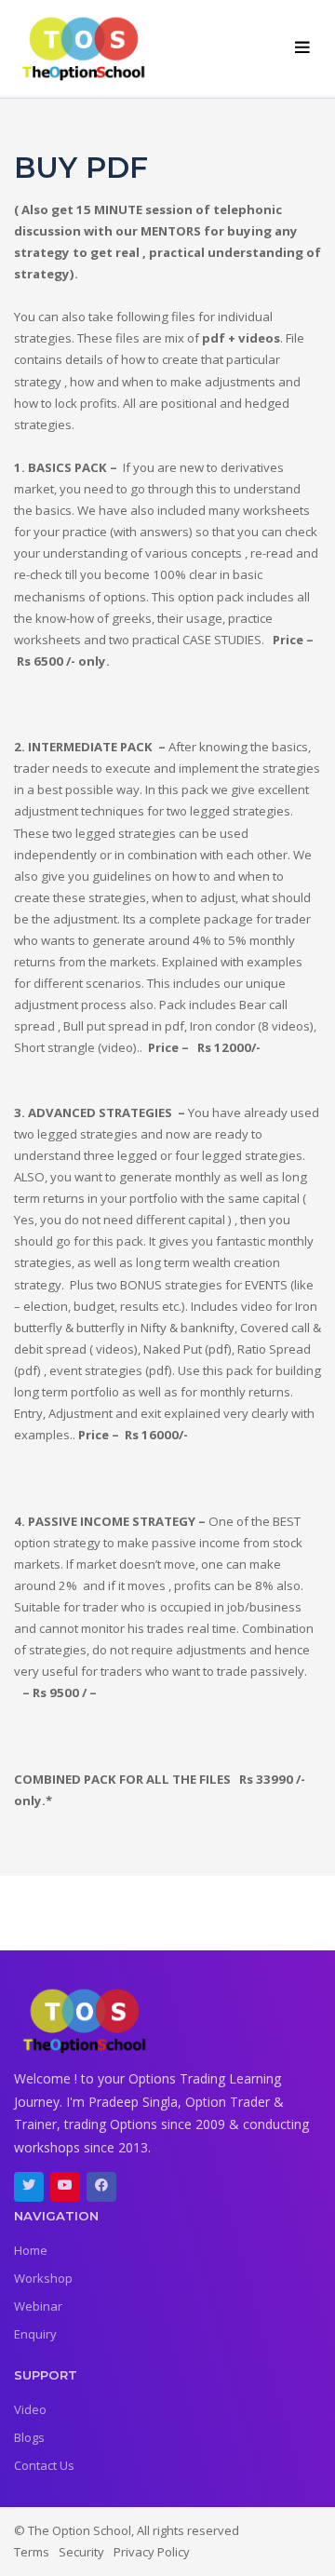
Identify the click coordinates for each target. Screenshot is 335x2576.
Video (30, 2409)
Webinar (38, 2306)
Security (81, 2552)
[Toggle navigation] (303, 48)
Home (31, 2250)
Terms (32, 2552)
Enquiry (35, 2334)
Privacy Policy (152, 2552)
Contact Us (44, 2465)
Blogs (29, 2437)
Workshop (43, 2278)
